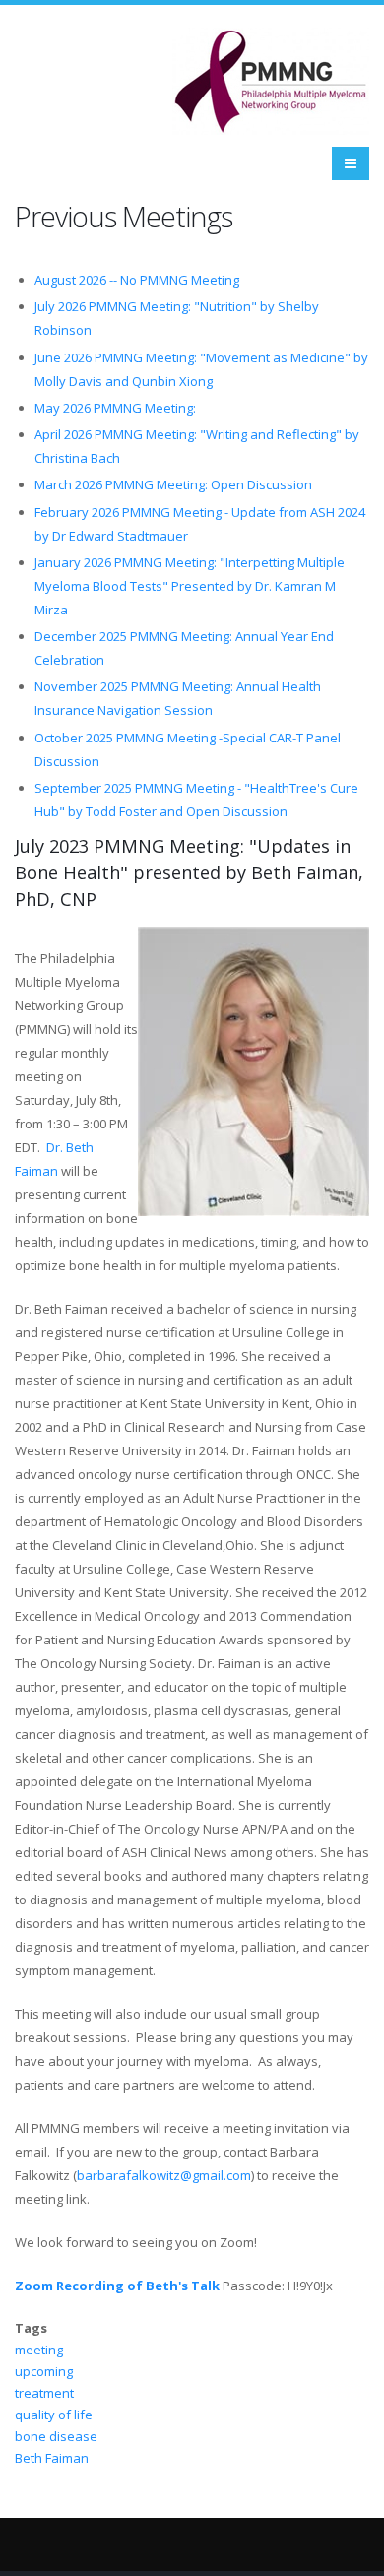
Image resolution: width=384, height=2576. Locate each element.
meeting (39, 2350)
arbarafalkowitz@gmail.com (168, 2175)
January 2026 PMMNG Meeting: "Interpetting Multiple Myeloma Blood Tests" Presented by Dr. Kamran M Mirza (190, 586)
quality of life (54, 2415)
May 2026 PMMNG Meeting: (115, 408)
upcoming (44, 2371)
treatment (44, 2393)
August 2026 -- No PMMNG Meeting (137, 280)
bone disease (56, 2436)
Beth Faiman (52, 2458)
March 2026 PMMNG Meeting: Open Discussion (173, 484)
